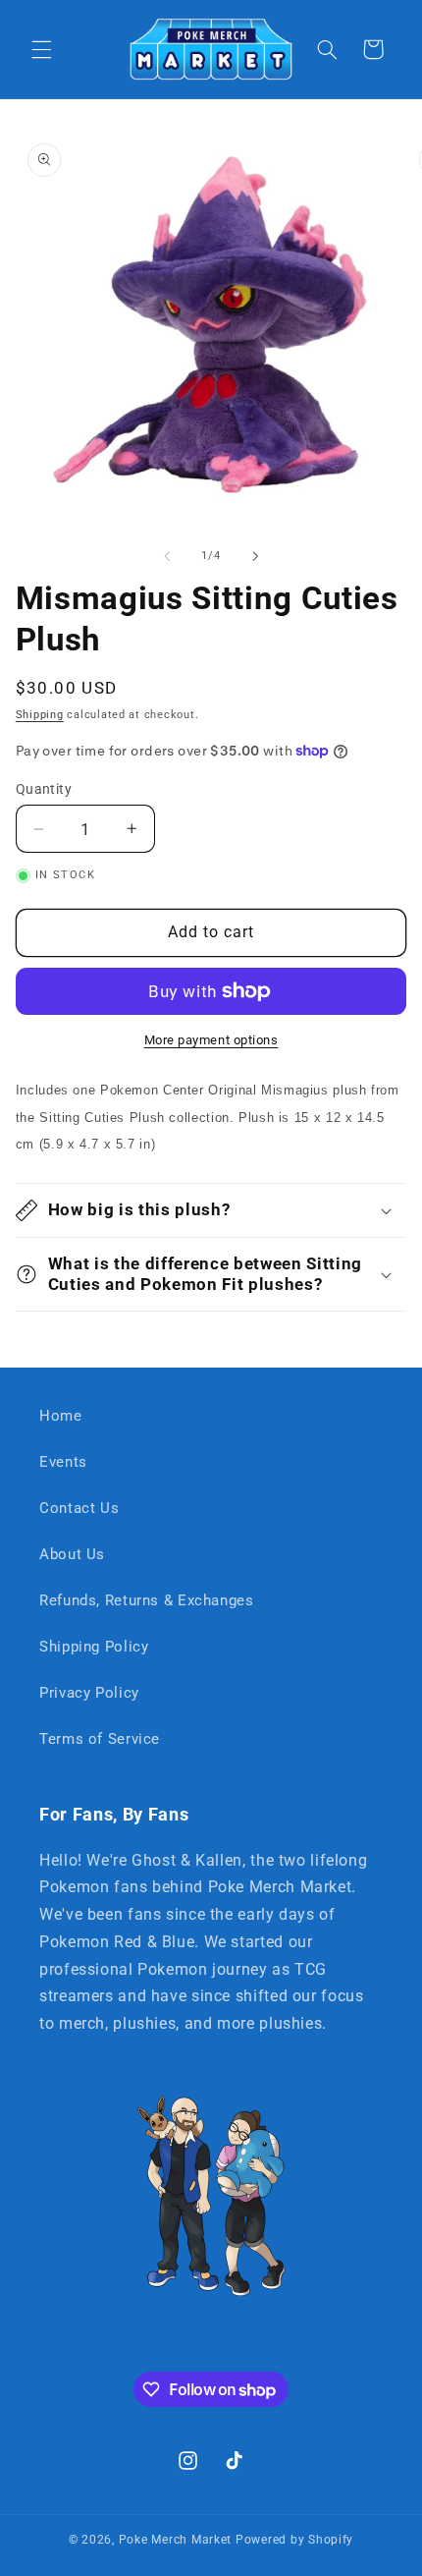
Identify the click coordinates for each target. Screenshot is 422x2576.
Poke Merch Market (176, 2540)
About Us (72, 1554)
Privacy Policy (89, 1693)
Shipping (40, 715)
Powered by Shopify (294, 2540)
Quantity (44, 789)
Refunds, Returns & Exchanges (147, 1600)
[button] (41, 49)
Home (61, 1416)
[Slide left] (167, 556)
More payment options (211, 1040)
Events (63, 1462)
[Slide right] (255, 556)
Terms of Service (100, 1739)
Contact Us (79, 1508)
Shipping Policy (94, 1647)
